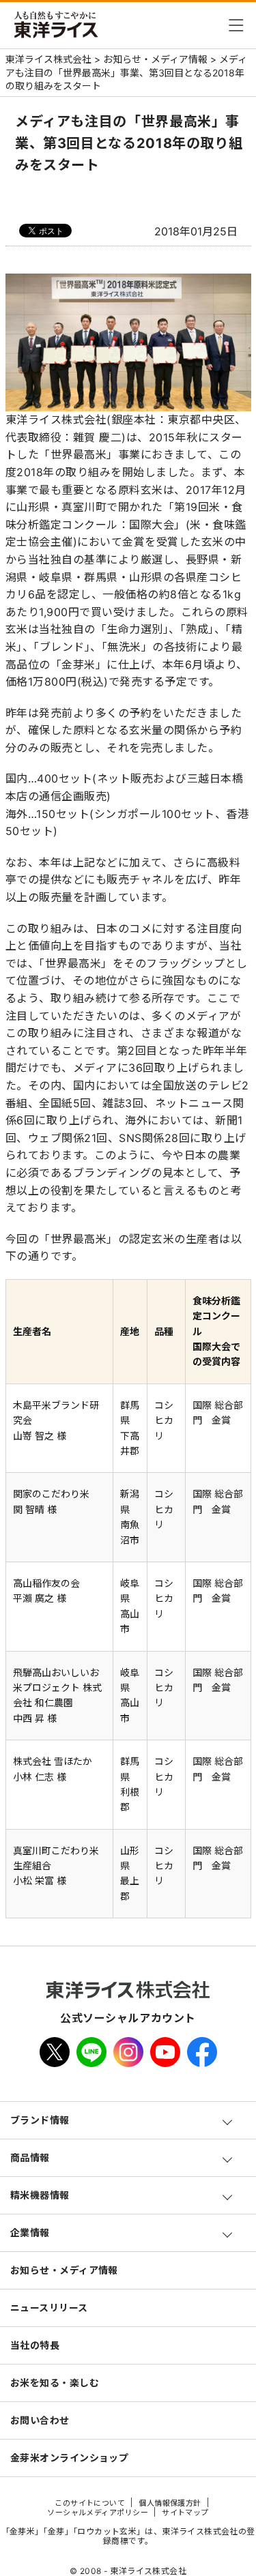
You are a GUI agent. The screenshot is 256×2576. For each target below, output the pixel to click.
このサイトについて (90, 2503)
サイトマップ (185, 2513)
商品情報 (30, 2157)
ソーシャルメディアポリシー (98, 2513)
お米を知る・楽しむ (55, 2383)
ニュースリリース (49, 2308)
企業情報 (30, 2233)
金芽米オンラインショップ (69, 2458)
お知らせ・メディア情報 (64, 2270)
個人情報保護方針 (170, 2503)
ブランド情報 (40, 2120)
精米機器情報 (40, 2195)
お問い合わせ (40, 2420)
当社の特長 (35, 2345)
